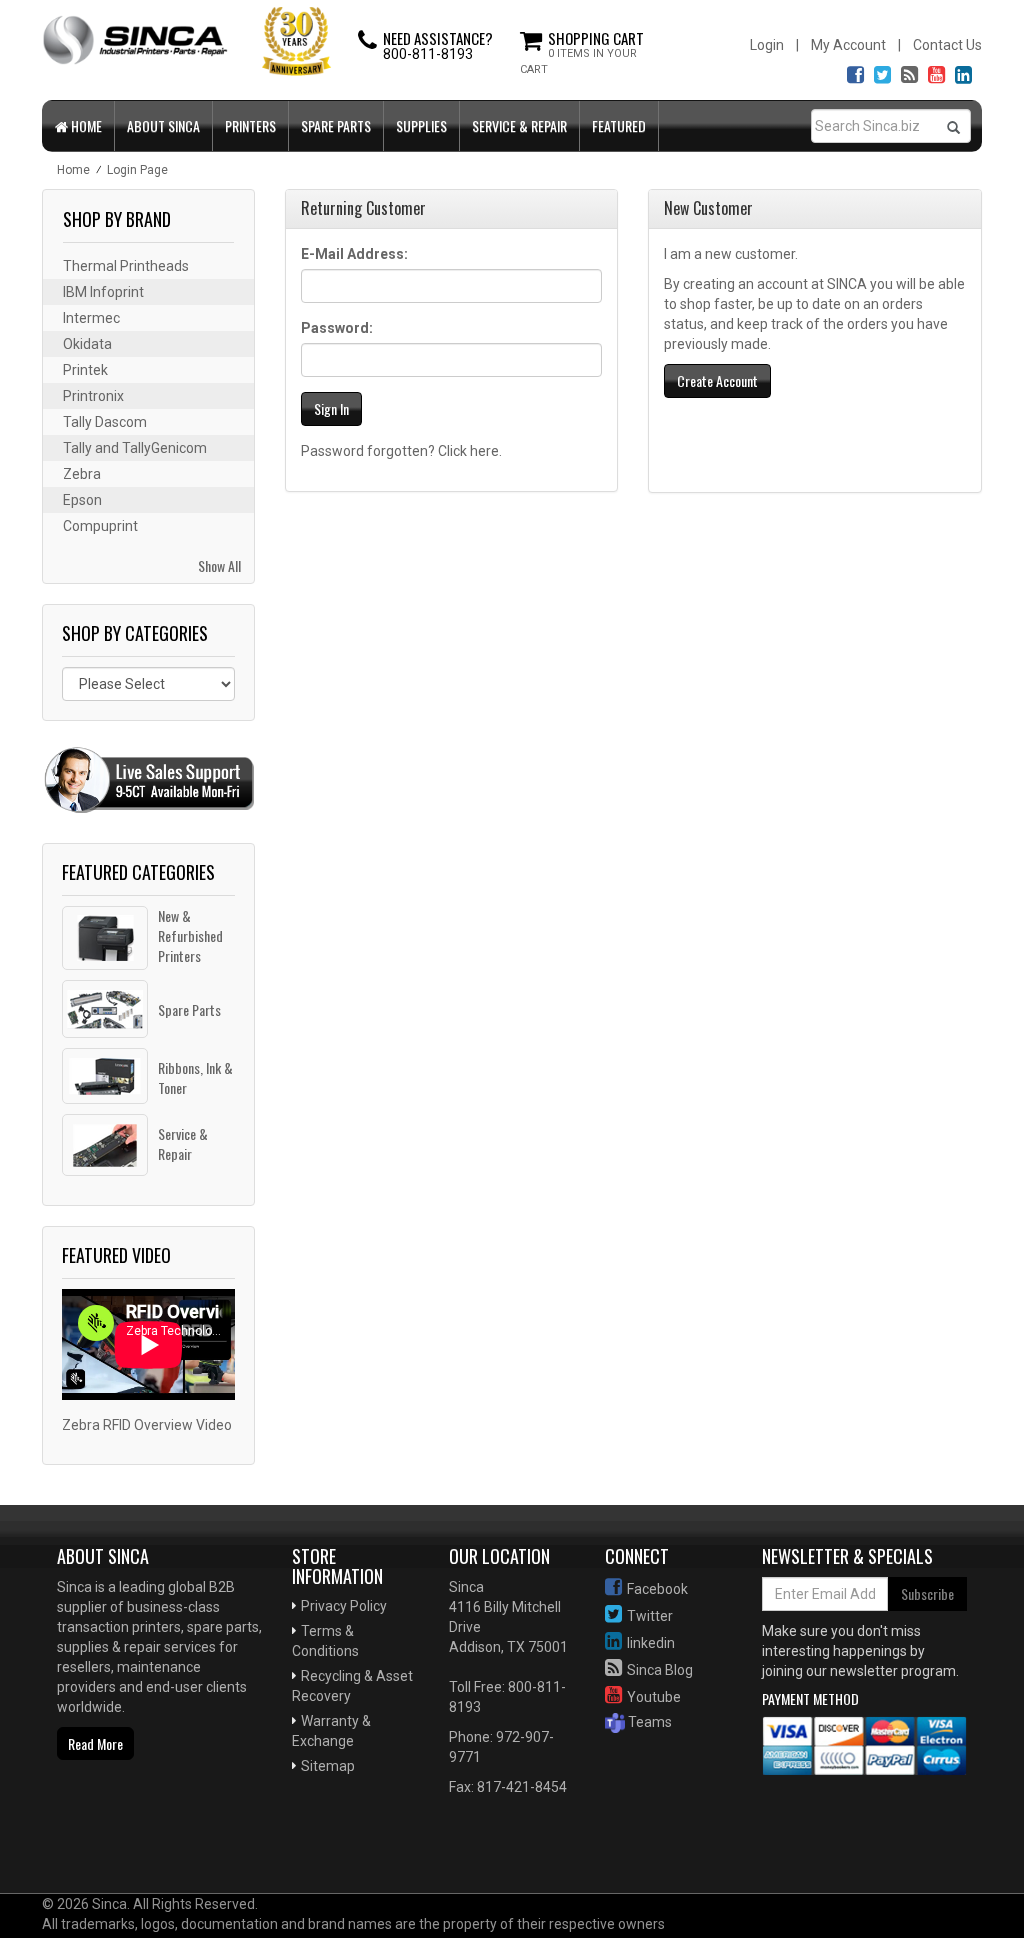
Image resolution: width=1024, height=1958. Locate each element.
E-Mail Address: (354, 254)
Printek (85, 370)
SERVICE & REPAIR (519, 125)
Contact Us (947, 45)
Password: (337, 328)
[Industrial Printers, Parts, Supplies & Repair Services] (95, 1829)
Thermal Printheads (126, 266)
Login (767, 45)
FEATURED (619, 125)
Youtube (654, 1697)
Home (85, 125)
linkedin (651, 1643)
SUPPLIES (421, 125)
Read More (95, 1743)
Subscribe (927, 1593)
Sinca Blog (660, 1670)
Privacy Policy (344, 1606)
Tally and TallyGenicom (135, 448)
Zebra (82, 474)
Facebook (657, 1589)
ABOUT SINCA (163, 125)
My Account (848, 45)
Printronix (93, 396)
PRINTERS (250, 125)
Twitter (650, 1616)
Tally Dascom (105, 422)
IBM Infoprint (103, 292)
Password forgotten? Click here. (401, 451)
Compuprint (100, 526)
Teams (648, 1722)
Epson (82, 500)
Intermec (91, 318)
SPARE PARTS (336, 125)
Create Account (717, 380)
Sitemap (328, 1766)
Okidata (87, 344)
